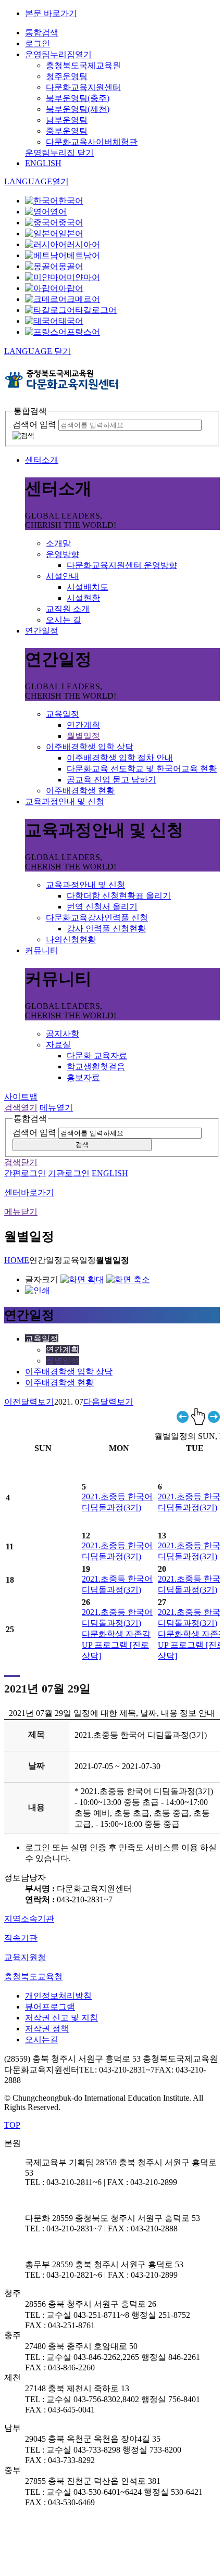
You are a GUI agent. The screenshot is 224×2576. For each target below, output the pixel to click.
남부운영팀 (67, 120)
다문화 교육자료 (97, 1056)
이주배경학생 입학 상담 (90, 747)
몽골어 (71, 266)
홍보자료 (83, 1077)
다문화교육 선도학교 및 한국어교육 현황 (142, 769)
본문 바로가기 (51, 13)
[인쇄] (38, 1290)
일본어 (71, 233)
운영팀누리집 (58, 54)
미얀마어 (83, 277)
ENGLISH (43, 163)
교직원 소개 (68, 609)
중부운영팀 (67, 131)
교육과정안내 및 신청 (65, 801)
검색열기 (21, 1108)
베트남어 (83, 255)
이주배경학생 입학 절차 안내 (120, 758)
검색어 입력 (34, 425)
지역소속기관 (29, 1919)
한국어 (71, 201)
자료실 (58, 1045)
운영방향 (63, 554)
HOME (17, 1260)
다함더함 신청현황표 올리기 (119, 896)
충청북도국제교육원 (83, 65)
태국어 (71, 321)
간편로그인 (25, 1173)
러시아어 (83, 244)
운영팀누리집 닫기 (59, 153)
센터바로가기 (29, 1192)
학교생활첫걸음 (96, 1066)
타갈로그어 (96, 310)
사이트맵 (21, 1097)
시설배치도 (88, 587)
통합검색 (42, 33)
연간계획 (83, 725)
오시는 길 (64, 620)
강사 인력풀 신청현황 (106, 929)
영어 (58, 212)
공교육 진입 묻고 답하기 (111, 780)
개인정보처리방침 (58, 1996)
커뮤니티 (42, 950)
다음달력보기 (108, 1402)
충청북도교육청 (33, 1977)
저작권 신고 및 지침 (61, 2018)
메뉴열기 (56, 1108)
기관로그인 (69, 1173)
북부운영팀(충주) (78, 98)
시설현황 (83, 598)
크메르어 (83, 299)
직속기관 (21, 1938)
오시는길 (42, 2040)
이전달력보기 (29, 1402)
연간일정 (42, 631)
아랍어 (71, 288)
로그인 (38, 43)
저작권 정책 (47, 2029)
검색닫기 (21, 1162)
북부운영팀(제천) (78, 109)
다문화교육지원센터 (83, 87)
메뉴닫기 (21, 1212)
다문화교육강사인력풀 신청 (97, 918)
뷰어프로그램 (50, 2007)
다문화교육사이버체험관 (92, 142)
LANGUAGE (36, 181)
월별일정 (83, 736)
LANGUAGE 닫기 (38, 351)
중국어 (71, 223)
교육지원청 (25, 1957)
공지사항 (63, 1034)
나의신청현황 (71, 939)
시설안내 (63, 576)
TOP (12, 2125)
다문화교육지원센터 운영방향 (122, 565)
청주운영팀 (67, 76)
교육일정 (63, 714)
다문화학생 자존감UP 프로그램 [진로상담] (116, 1645)
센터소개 (42, 460)
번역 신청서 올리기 (102, 907)
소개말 (58, 543)
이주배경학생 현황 (80, 791)
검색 (82, 1145)
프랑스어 (83, 332)
